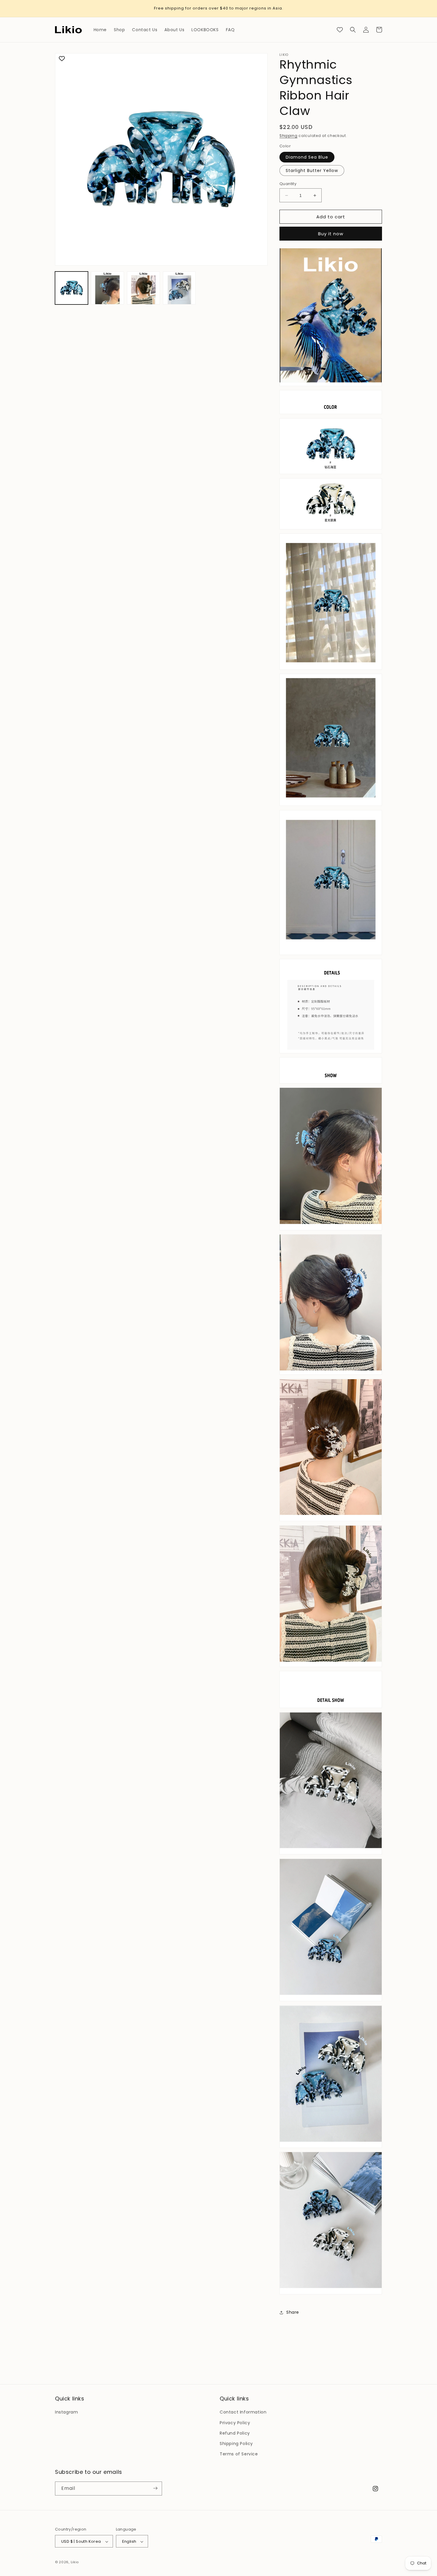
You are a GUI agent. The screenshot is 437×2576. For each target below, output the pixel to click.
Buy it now (331, 234)
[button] (353, 30)
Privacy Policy (235, 2423)
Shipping (289, 136)
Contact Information (243, 2412)
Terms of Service (239, 2454)
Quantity (288, 184)
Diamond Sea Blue (307, 157)
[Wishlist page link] (340, 30)
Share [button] (293, 2312)
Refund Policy (235, 2433)
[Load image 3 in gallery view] (107, 288)
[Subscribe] (155, 2488)
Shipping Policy (236, 2444)
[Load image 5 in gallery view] (179, 288)
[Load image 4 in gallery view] (143, 288)
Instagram (66, 2412)
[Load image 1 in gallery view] (71, 288)
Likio (75, 2562)
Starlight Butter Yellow (312, 171)
